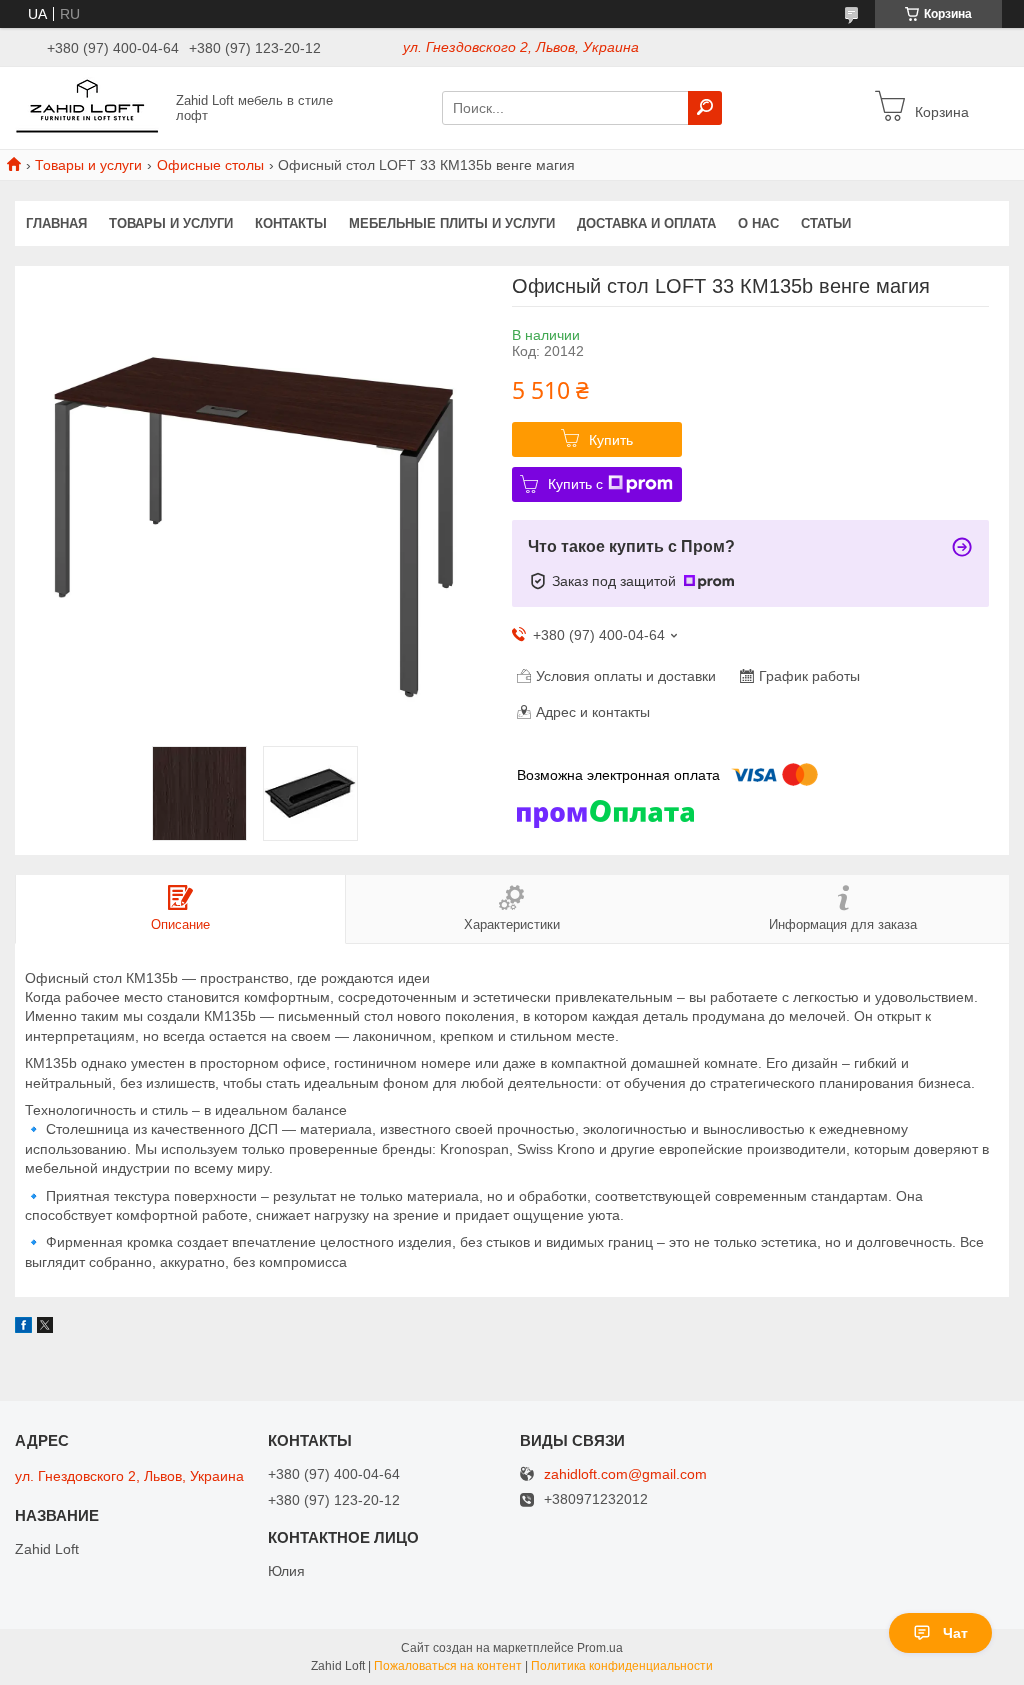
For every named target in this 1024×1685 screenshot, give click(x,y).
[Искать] (705, 108)
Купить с (575, 484)
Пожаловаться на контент (448, 1666)
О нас (758, 223)
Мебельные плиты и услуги (452, 223)
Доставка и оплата (646, 223)
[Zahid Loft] (90, 107)
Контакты (291, 223)
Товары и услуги (88, 165)
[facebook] (23, 1328)
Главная (56, 223)
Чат (955, 1633)
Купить (611, 440)
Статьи (826, 223)
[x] (45, 1328)
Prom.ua (600, 1648)
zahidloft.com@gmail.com (625, 1474)
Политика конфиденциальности (622, 1666)
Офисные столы (210, 165)
